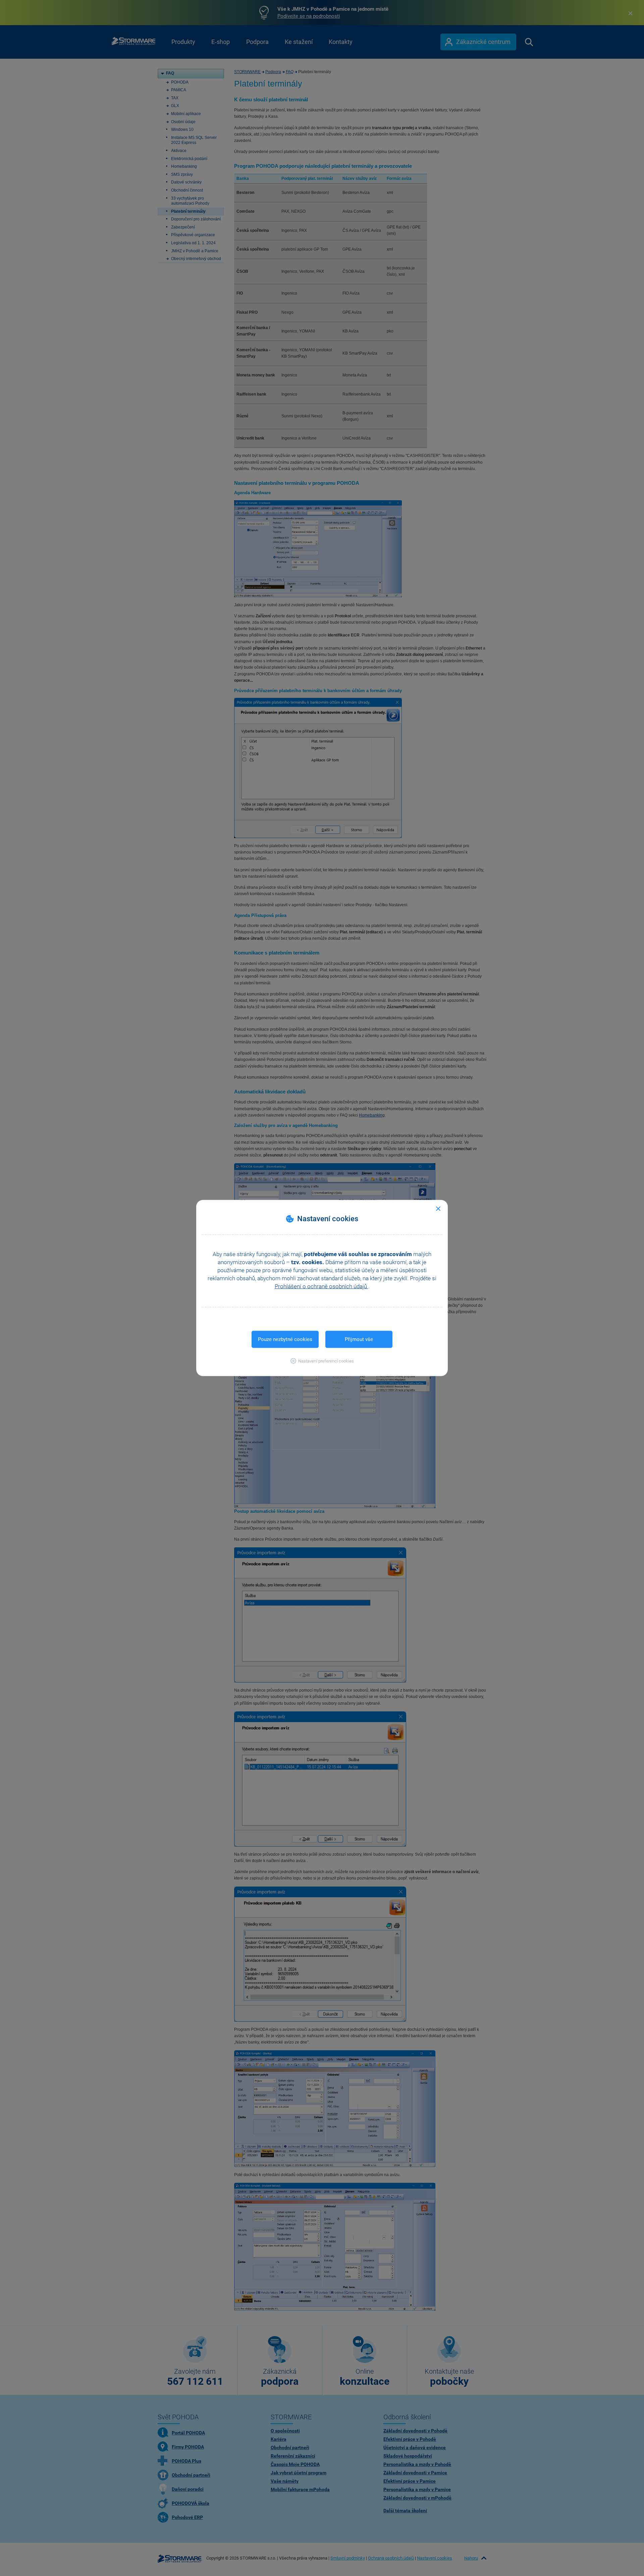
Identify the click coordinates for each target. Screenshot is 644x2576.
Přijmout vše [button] (359, 1339)
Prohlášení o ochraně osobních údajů (321, 1286)
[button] (322, 1361)
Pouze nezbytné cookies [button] (285, 1339)
